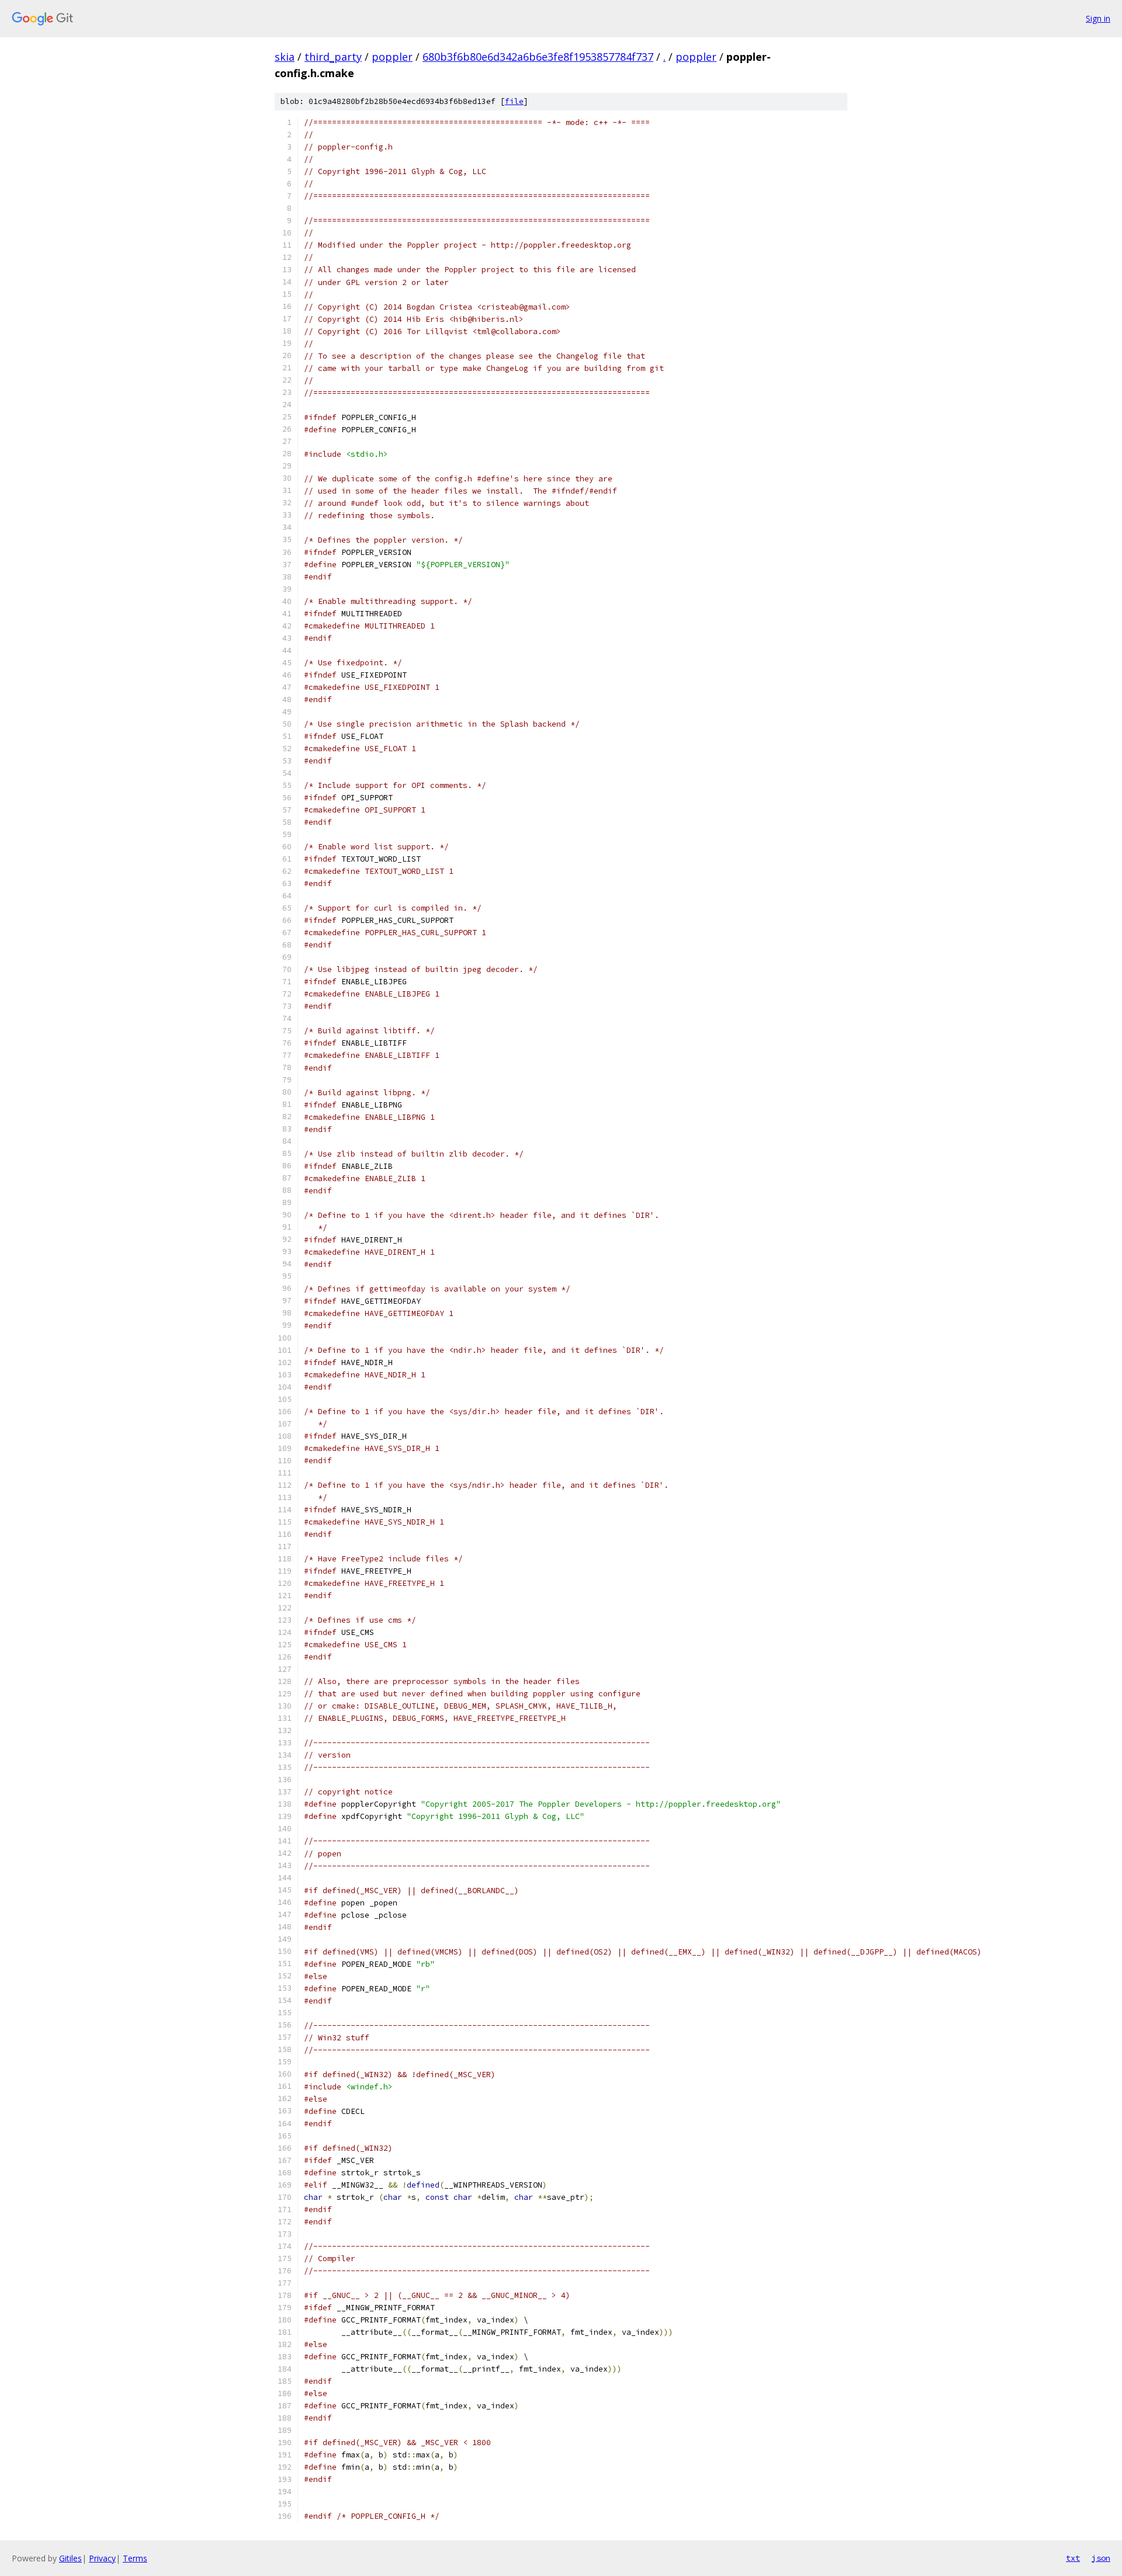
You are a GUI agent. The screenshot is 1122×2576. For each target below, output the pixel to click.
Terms (135, 2558)
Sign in (1098, 18)
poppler (392, 57)
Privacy (102, 2558)
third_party (333, 57)
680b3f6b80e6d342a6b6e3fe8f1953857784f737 (538, 57)
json (1101, 2558)
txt (1073, 2558)
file (514, 101)
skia (285, 57)
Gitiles (70, 2558)
